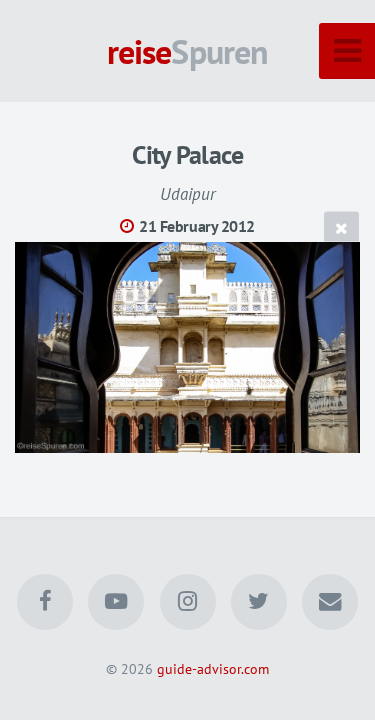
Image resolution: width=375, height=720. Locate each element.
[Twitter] (259, 602)
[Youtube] (116, 602)
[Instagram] (187, 602)
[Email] (330, 602)
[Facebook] (45, 602)
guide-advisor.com (213, 668)
